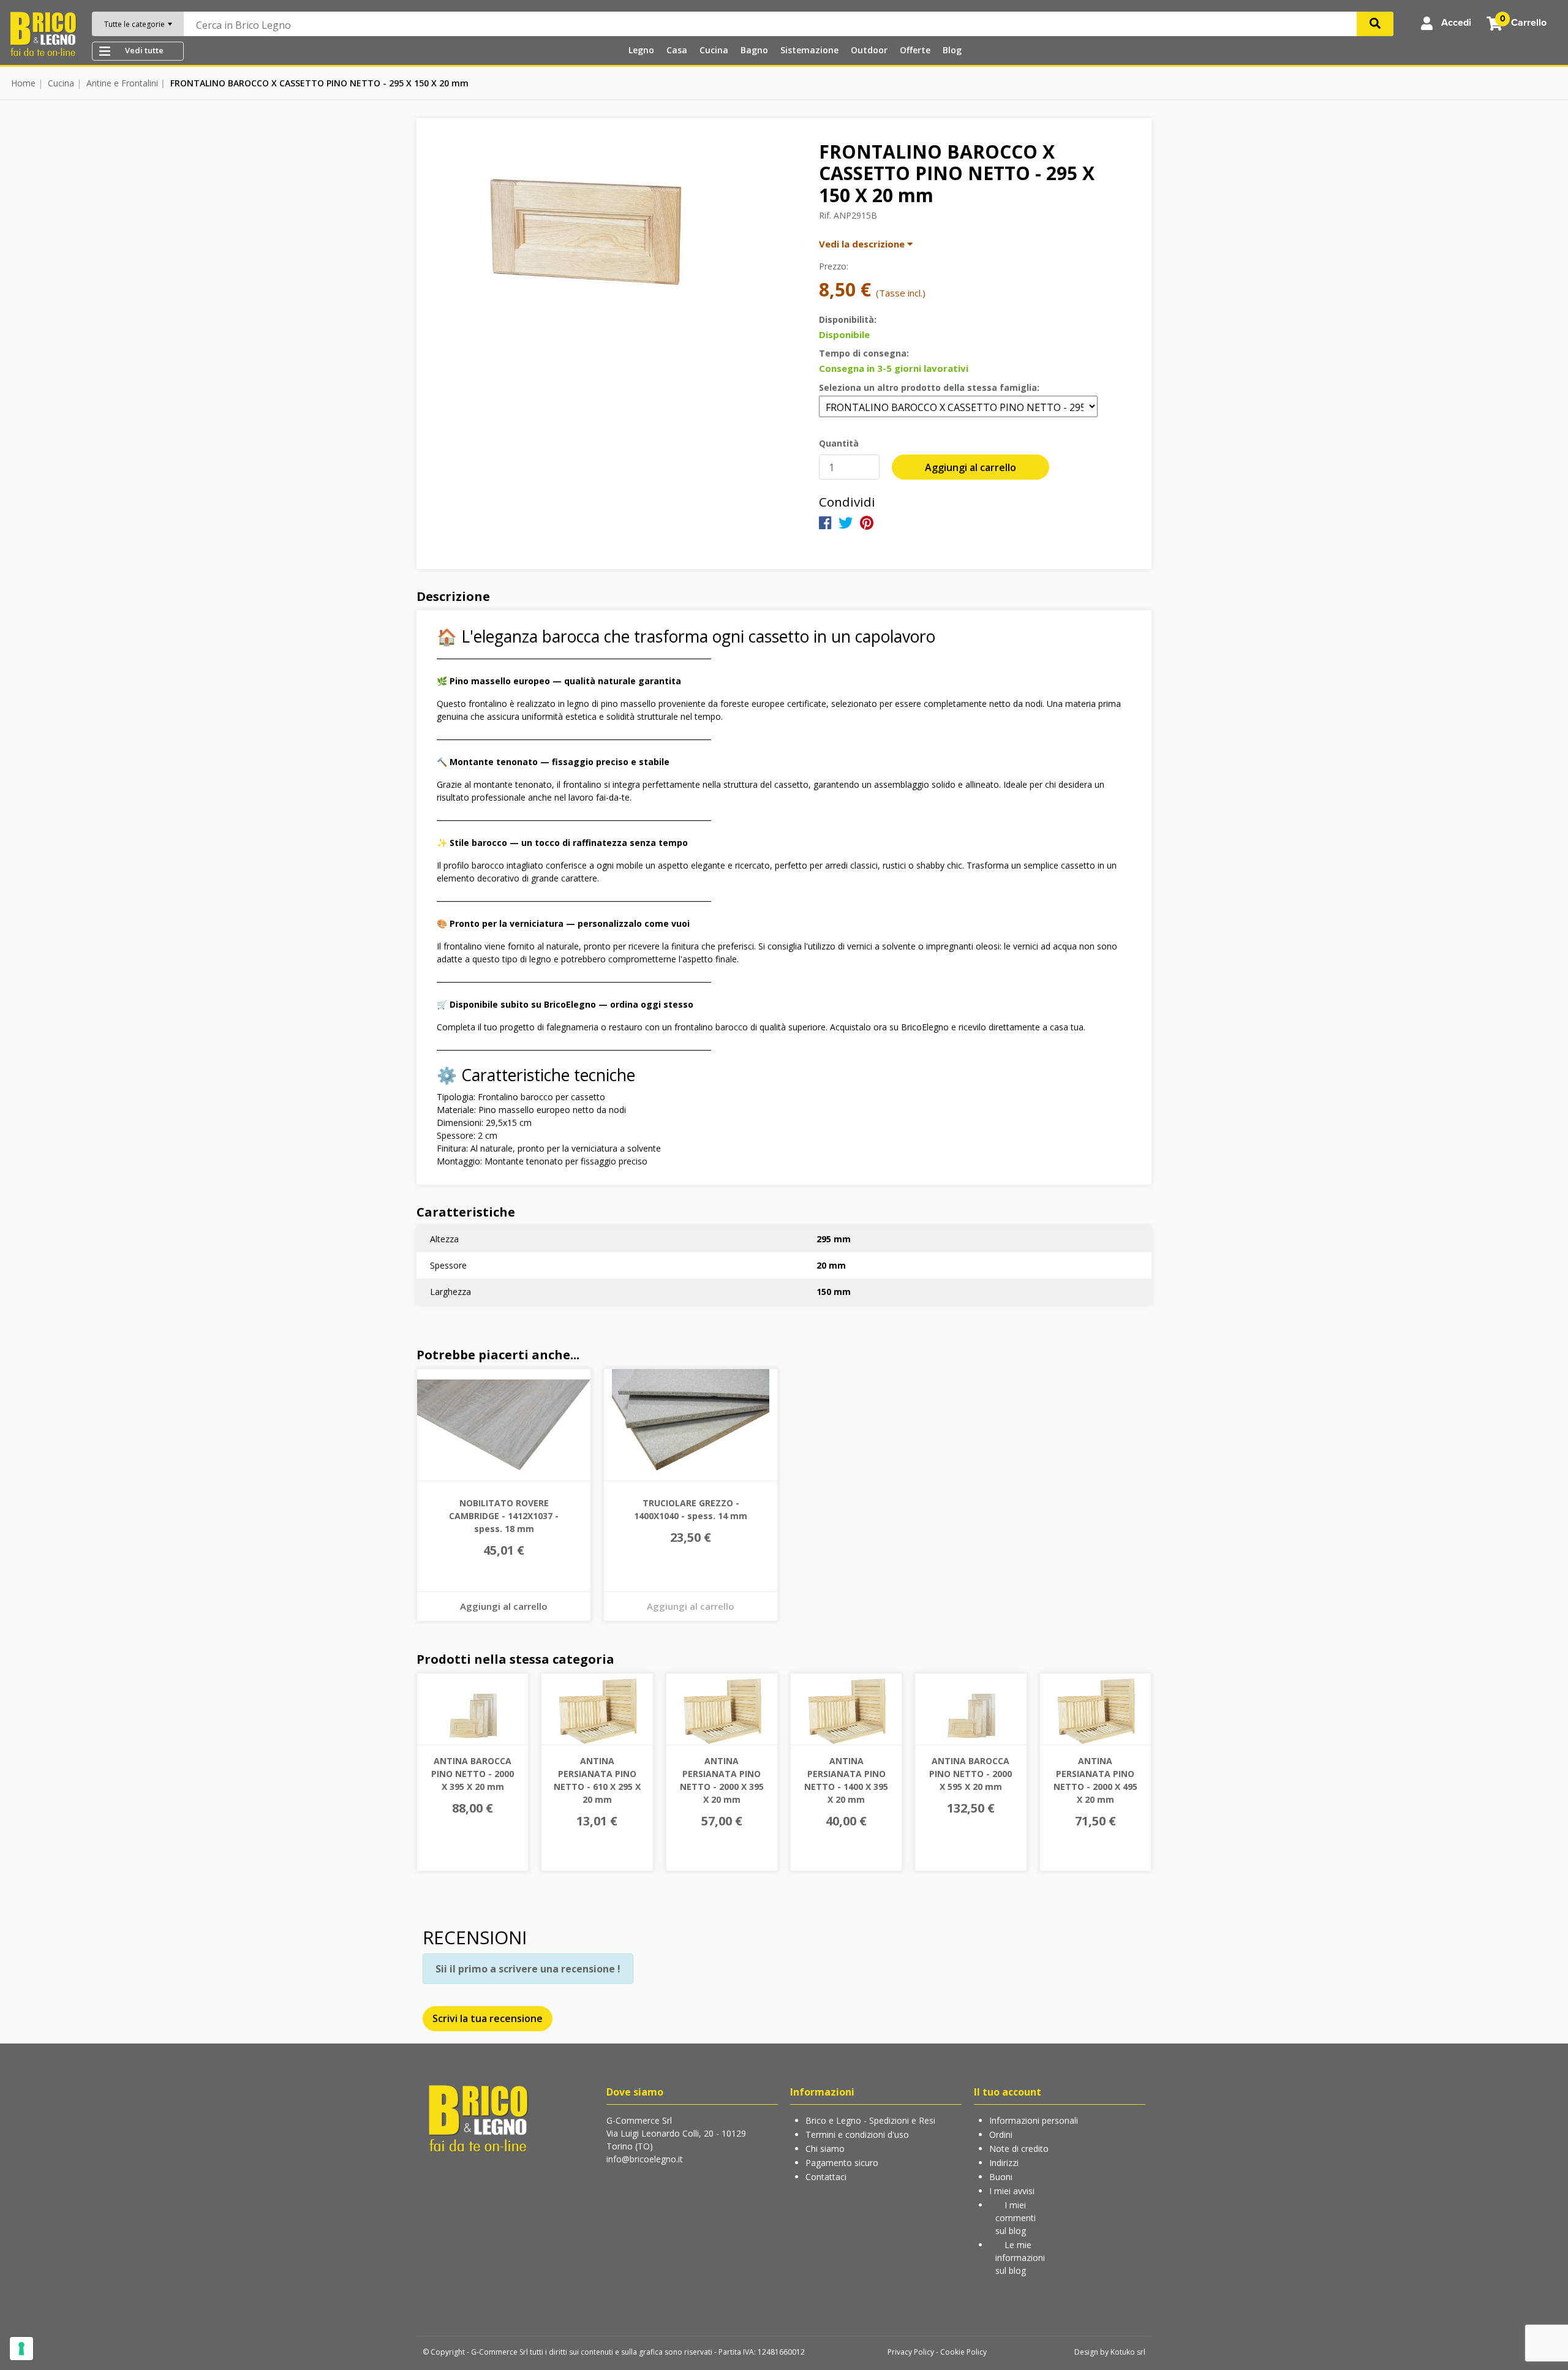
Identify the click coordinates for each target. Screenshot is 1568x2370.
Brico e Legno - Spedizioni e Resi (870, 2120)
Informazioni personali (1034, 2120)
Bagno (754, 50)
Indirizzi (1004, 2163)
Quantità (839, 443)
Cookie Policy (963, 2352)
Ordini (1001, 2134)
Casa (677, 50)
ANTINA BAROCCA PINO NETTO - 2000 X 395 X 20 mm (473, 1774)
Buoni (1001, 2177)
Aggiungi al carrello (971, 467)
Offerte (915, 50)
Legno (641, 50)
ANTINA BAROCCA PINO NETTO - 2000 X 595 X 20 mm (971, 1774)
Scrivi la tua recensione (488, 2018)
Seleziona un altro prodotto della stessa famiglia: (929, 387)
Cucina (714, 50)
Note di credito (1019, 2149)
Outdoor (869, 50)
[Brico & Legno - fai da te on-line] (478, 2117)
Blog (952, 50)
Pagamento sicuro (842, 2163)
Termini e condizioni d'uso (857, 2134)
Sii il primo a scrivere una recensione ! (528, 1969)
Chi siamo (825, 2149)
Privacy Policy (911, 2352)
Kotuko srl (1128, 2352)
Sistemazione (809, 50)
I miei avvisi (1012, 2191)
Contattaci (826, 2177)
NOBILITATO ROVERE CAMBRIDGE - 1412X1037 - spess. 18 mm (504, 1516)
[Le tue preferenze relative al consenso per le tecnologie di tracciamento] (21, 2349)
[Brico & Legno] (43, 33)
